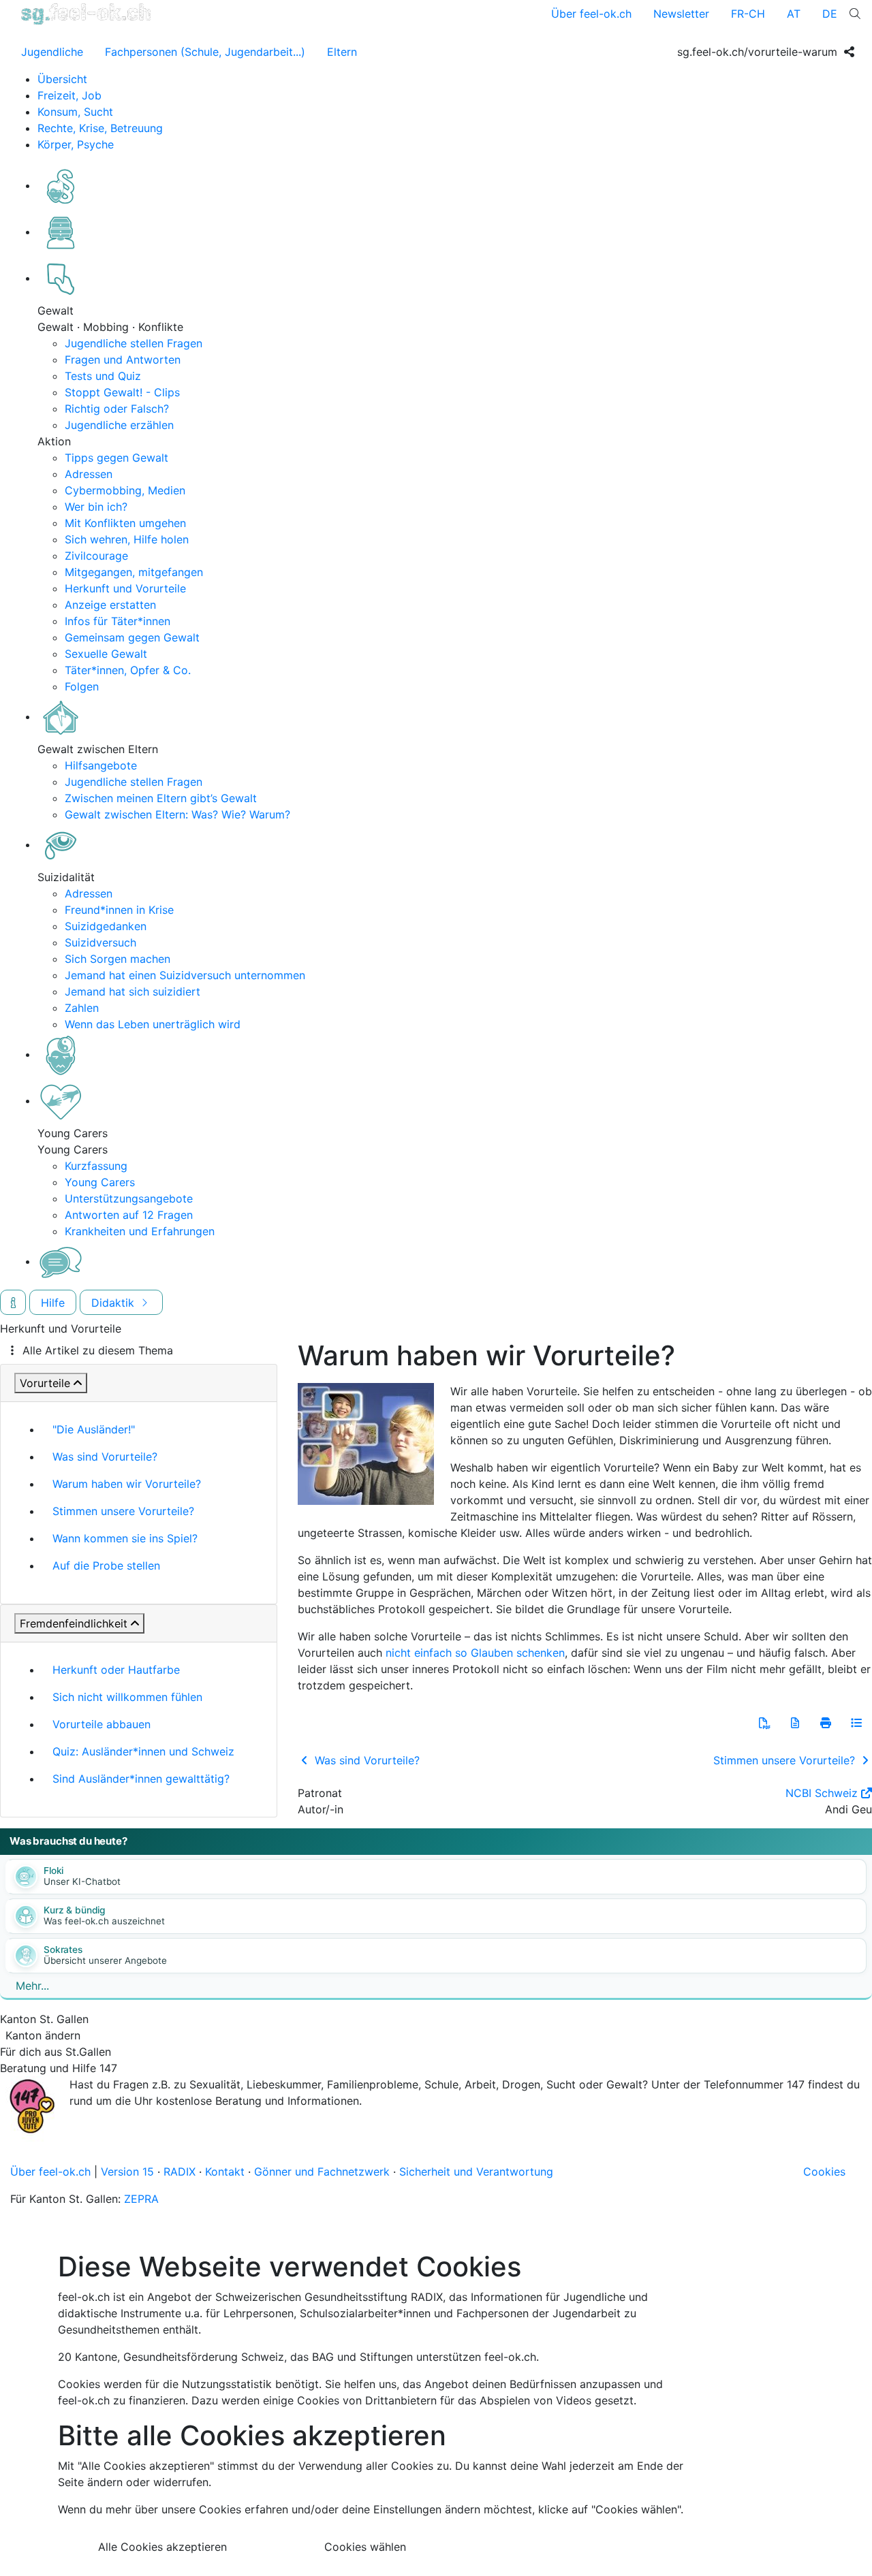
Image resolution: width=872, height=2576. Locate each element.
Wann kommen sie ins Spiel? (125, 1538)
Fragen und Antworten (123, 360)
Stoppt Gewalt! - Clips (122, 392)
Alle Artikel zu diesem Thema (98, 1350)
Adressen (89, 474)
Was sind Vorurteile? (105, 1457)
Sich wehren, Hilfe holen (127, 539)
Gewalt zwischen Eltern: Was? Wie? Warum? (177, 814)
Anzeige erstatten (110, 605)
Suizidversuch (100, 942)
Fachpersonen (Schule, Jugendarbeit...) (205, 52)
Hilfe (53, 1303)
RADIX (180, 2172)
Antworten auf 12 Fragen (129, 1215)
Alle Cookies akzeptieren (162, 2547)
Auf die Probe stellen (106, 1565)
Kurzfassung (96, 1166)
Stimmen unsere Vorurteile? (123, 1511)
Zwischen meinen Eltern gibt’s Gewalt (161, 798)
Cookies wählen (365, 2547)
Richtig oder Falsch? (117, 409)
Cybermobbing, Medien (125, 490)
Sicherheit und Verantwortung (476, 2172)
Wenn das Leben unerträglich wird (153, 1024)
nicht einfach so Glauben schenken (475, 1653)
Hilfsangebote (101, 765)
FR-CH (748, 14)
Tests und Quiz (103, 376)
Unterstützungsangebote (129, 1198)
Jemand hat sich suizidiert (133, 991)
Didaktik (114, 1303)
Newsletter (681, 14)
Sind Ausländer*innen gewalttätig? (141, 1779)
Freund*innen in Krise (119, 910)
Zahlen (82, 1008)
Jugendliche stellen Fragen (134, 343)
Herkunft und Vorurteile (125, 588)
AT (794, 14)
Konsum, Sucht (75, 112)
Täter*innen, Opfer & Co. (128, 670)
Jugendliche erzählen (119, 425)
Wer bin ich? (96, 507)
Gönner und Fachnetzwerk (322, 2172)
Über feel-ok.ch (591, 14)
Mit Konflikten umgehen (125, 523)
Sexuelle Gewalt (106, 654)
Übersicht (62, 79)
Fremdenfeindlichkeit (74, 1623)
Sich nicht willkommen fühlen (127, 1697)
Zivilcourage (96, 556)
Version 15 (127, 2172)
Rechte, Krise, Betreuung (100, 128)
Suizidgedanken (106, 926)
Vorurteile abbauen (102, 1724)
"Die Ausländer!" (94, 1429)
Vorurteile (45, 1383)
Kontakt (225, 2172)
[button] (764, 1723)
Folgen (82, 686)
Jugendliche (52, 52)
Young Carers (100, 1182)
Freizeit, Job (69, 95)
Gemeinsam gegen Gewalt (132, 637)
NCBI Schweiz (822, 1793)
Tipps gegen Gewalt (116, 458)
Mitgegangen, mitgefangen (134, 572)
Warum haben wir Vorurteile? (127, 1484)
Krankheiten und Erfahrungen (140, 1231)
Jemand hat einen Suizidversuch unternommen (185, 975)
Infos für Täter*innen (118, 621)
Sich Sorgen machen (118, 959)
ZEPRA (141, 2199)
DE (830, 14)
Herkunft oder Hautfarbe (116, 1670)
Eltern (342, 52)
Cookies (824, 2172)
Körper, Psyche (76, 144)
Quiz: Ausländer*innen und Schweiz (143, 1751)
